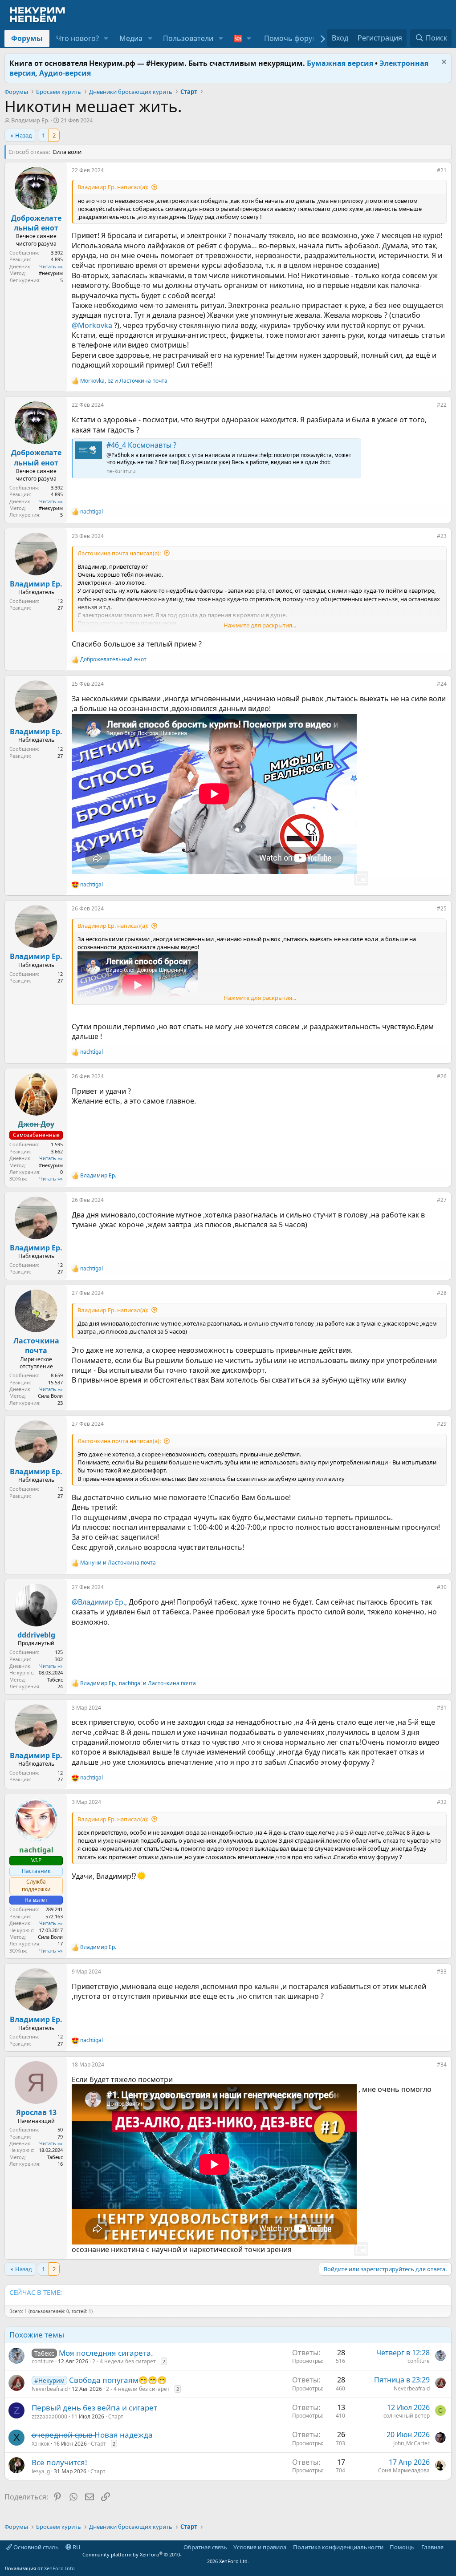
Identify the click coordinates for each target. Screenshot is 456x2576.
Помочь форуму (293, 38)
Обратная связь (205, 2547)
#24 (442, 684)
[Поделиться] (431, 172)
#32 (442, 1802)
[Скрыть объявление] (443, 63)
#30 (442, 1587)
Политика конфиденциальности (338, 2547)
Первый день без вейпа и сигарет (94, 2408)
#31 (442, 1708)
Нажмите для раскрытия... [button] (260, 625)
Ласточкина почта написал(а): (119, 553)
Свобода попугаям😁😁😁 (118, 2380)
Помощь (402, 2547)
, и (124, 381)
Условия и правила (260, 2547)
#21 (442, 170)
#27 (442, 1200)
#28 (442, 1293)
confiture (43, 2361)
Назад (24, 135)
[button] (106, 38)
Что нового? (77, 38)
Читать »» (51, 266)
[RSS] (450, 2547)
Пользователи (188, 38)
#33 (442, 1971)
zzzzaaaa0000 (49, 2416)
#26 (442, 1076)
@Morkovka (92, 325)
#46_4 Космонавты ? (141, 445)
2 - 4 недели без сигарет (124, 2361)
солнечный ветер (407, 2416)
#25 (442, 908)
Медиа (131, 38)
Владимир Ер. (30, 120)
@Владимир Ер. (98, 1602)
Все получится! (59, 2462)
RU (76, 2547)
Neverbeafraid (50, 2389)
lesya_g (41, 2471)
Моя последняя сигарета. (106, 2353)
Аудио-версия (65, 73)
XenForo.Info (59, 2568)
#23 (442, 536)
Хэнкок (41, 2444)
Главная (432, 2547)
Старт (116, 2416)
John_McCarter (411, 2443)
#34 (442, 2064)
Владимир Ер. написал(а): (113, 187)
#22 (442, 405)
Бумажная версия (340, 63)
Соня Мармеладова (404, 2470)
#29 (442, 1424)
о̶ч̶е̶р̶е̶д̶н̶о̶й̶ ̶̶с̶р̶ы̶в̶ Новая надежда (92, 2435)
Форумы (27, 38)
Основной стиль (35, 2547)
